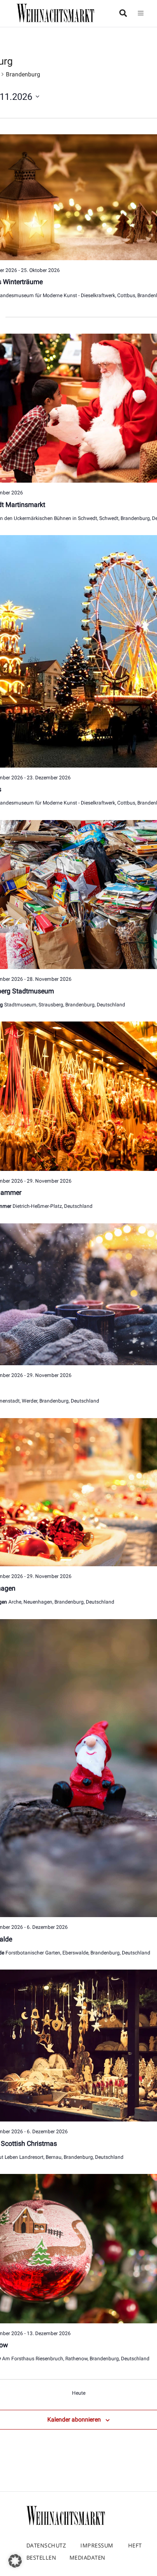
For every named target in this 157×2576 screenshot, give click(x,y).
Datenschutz (46, 2545)
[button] (15, 2561)
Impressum (97, 2545)
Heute (79, 2393)
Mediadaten (88, 2558)
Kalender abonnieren (74, 2419)
